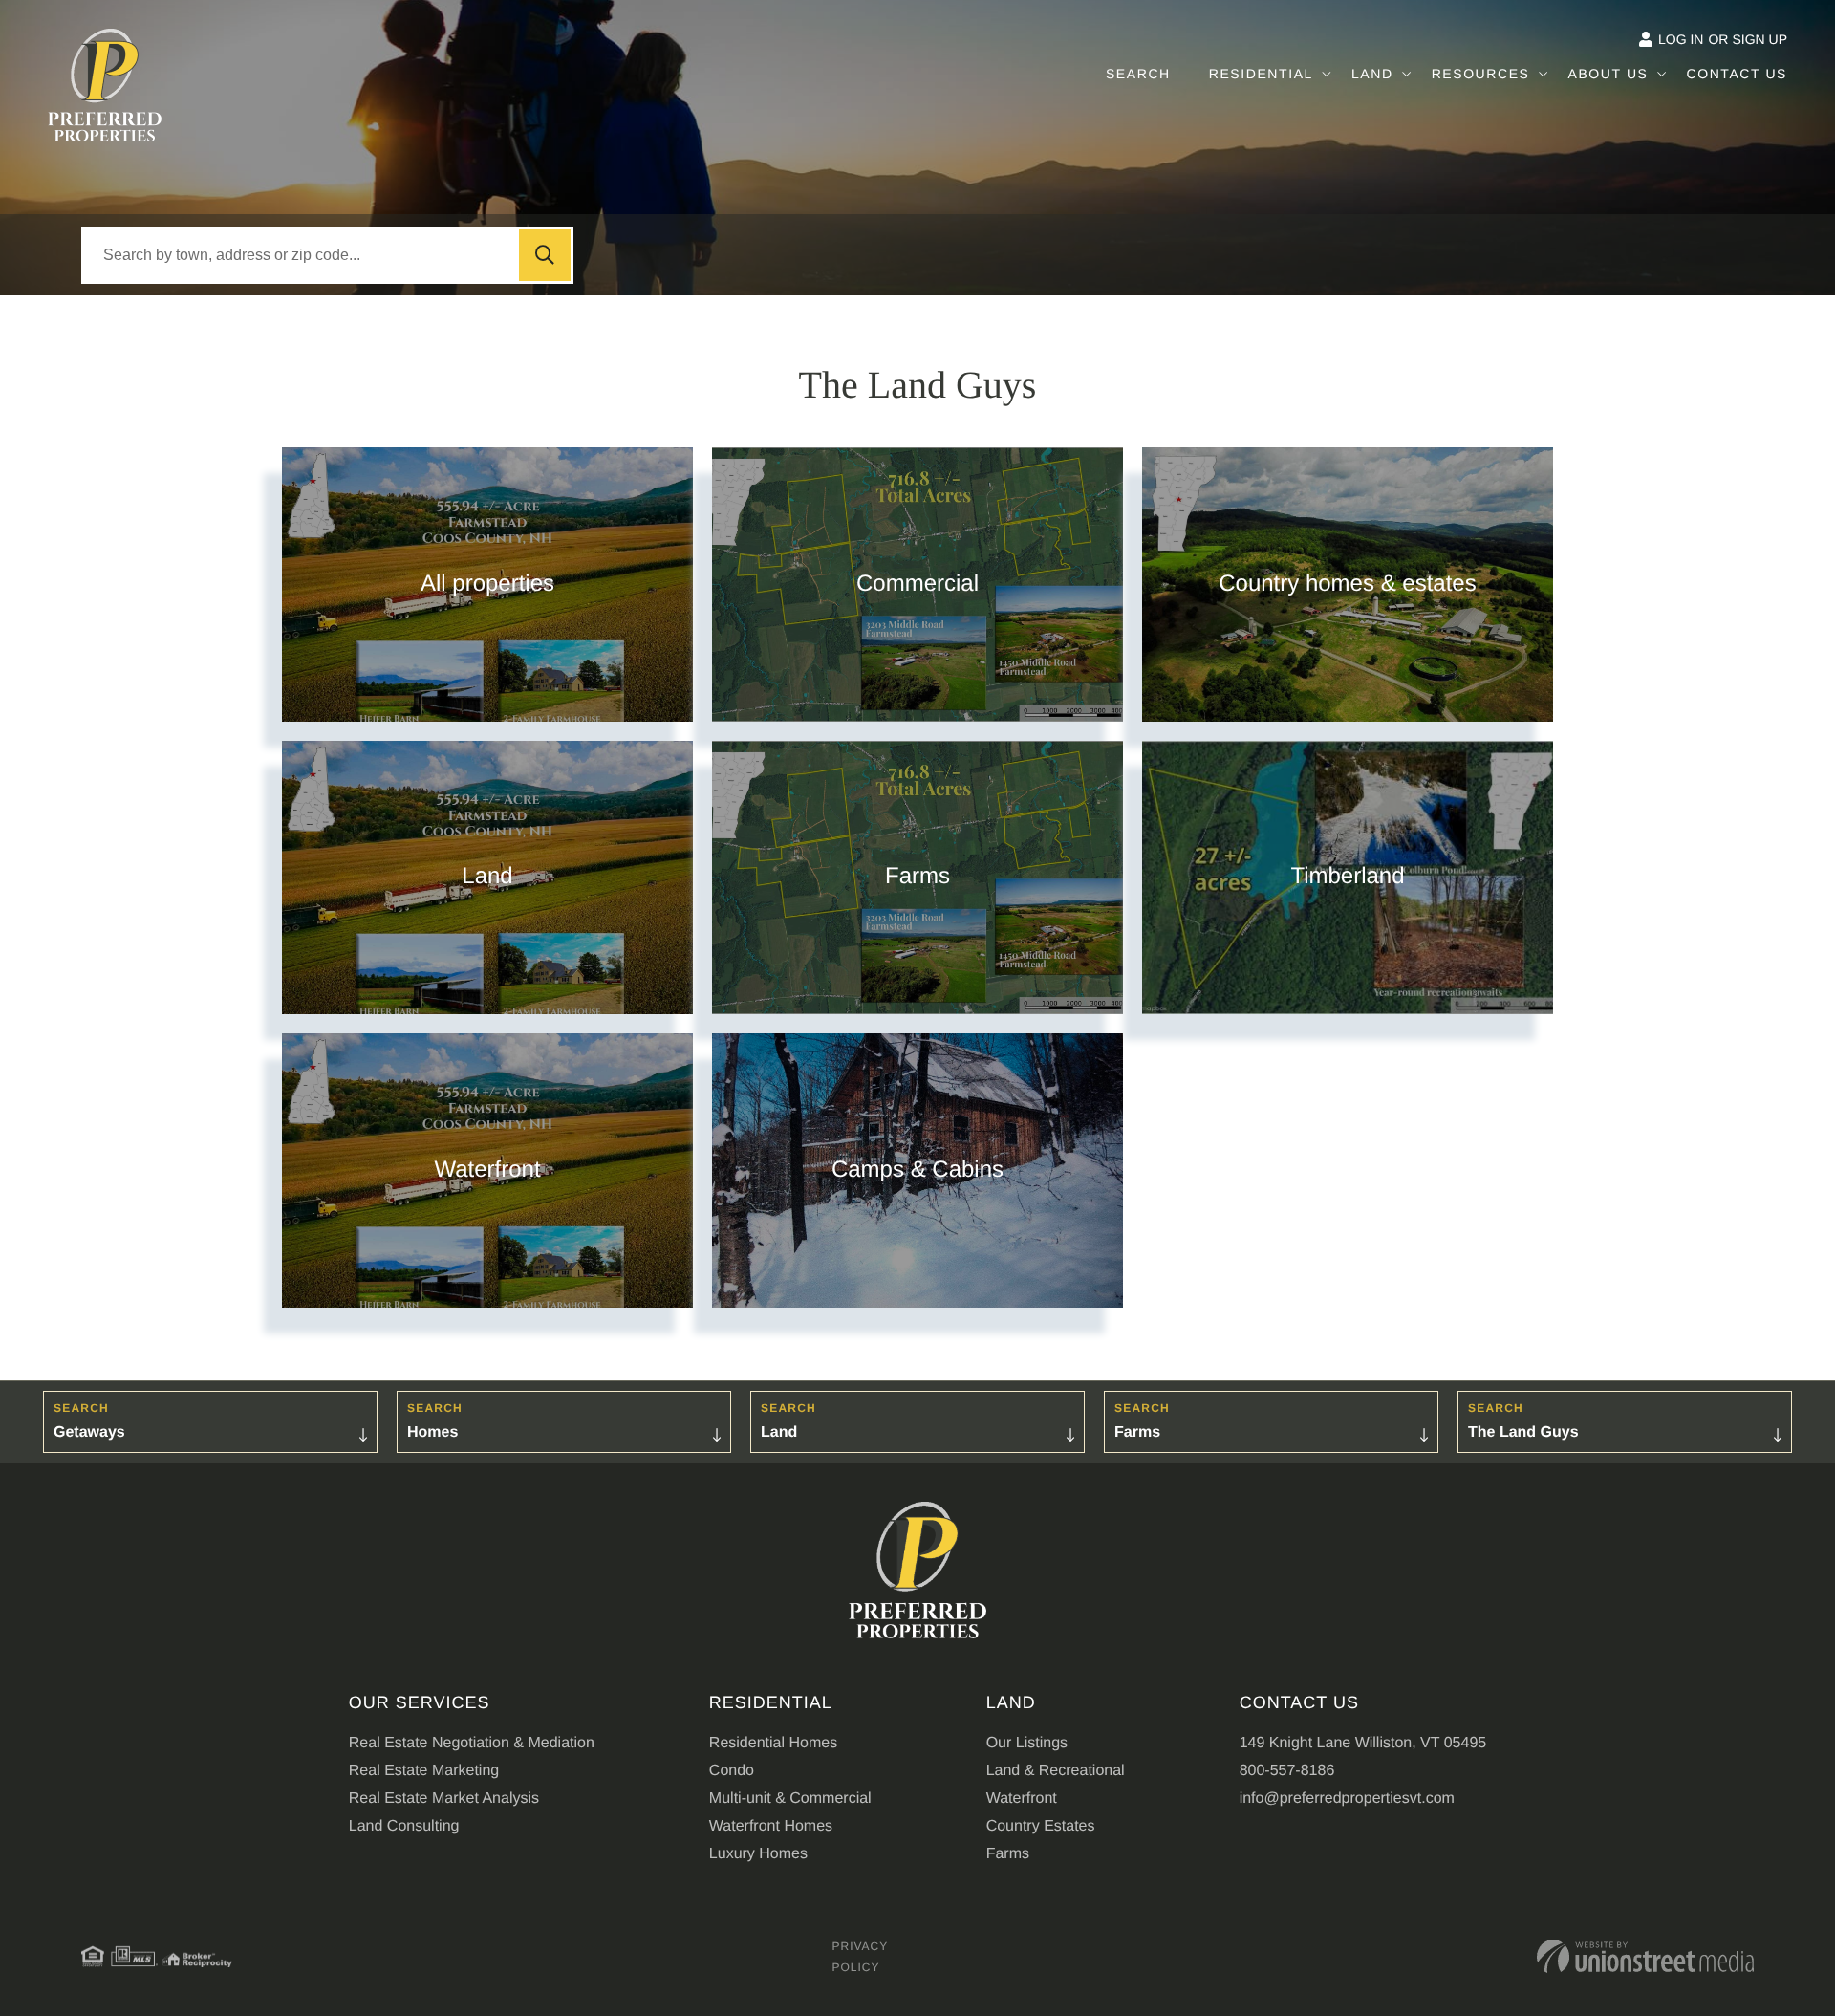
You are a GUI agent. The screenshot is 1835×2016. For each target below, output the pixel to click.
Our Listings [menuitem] (1027, 1743)
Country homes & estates (1347, 584)
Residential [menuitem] (1261, 74)
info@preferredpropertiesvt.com (1347, 1798)
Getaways (89, 1432)
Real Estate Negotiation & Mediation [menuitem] (472, 1743)
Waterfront (487, 1170)
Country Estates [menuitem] (1041, 1826)
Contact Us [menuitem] (1737, 74)
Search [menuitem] (1138, 74)
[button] (545, 255)
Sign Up (1759, 40)
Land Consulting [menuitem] (404, 1826)
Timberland (1347, 877)
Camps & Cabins (917, 1170)
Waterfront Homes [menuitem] (771, 1826)
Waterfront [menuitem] (1022, 1798)
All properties (487, 584)
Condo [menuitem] (732, 1770)
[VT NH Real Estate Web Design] (1645, 1956)
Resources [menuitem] (1481, 74)
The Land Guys (1523, 1432)
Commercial (917, 584)
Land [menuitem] (1372, 74)
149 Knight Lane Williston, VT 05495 (1363, 1743)
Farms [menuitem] (1008, 1853)
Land (487, 877)
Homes (432, 1432)
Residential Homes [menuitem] (773, 1743)
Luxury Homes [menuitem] (758, 1853)
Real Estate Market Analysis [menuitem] (444, 1798)
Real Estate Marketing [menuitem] (424, 1770)
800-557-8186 (1287, 1770)
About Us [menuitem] (1608, 74)
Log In (1681, 40)
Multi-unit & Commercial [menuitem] (790, 1798)
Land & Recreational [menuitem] (1056, 1770)
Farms (917, 877)
